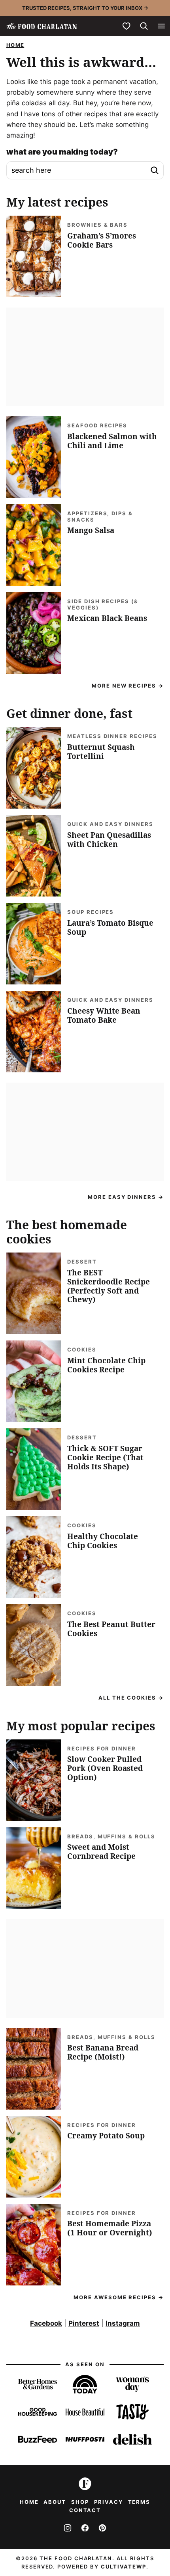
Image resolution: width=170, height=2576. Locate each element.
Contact (85, 2510)
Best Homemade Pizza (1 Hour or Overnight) (110, 2228)
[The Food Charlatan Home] (42, 26)
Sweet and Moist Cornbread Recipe (101, 1852)
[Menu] (161, 26)
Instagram (123, 2323)
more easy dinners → (126, 1197)
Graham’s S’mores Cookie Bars (102, 240)
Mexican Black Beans (107, 618)
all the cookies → (131, 1698)
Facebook (46, 2323)
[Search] (144, 26)
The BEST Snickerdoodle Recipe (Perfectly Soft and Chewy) (109, 1286)
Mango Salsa (91, 530)
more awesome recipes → (119, 2297)
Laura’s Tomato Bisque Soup (110, 927)
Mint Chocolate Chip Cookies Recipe (106, 1365)
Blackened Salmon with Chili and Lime (112, 441)
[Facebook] (85, 2528)
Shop (80, 2502)
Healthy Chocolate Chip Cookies (103, 1541)
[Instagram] (68, 2528)
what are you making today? (62, 152)
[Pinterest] (102, 2528)
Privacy (109, 2502)
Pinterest (84, 2323)
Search (155, 170)
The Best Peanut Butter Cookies (111, 1629)
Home (15, 45)
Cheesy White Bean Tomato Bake (104, 1015)
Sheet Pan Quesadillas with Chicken (109, 840)
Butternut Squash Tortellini (101, 752)
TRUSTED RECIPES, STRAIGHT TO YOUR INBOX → (85, 8)
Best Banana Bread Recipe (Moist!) (103, 2052)
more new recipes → (128, 686)
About (55, 2502)
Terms (139, 2502)
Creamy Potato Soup (106, 2136)
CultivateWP (124, 2567)
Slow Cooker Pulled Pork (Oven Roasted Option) (105, 1768)
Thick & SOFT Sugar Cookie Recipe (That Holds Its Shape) (105, 1458)
